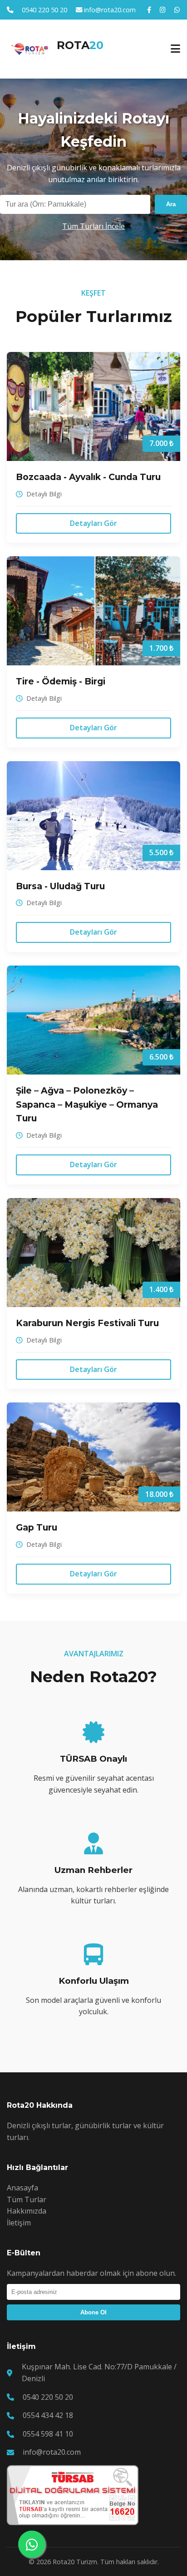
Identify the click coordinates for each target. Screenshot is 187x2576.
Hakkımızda (27, 2211)
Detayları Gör (93, 523)
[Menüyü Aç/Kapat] (175, 49)
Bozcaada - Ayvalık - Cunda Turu (88, 477)
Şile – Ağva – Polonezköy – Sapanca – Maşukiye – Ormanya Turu (87, 1104)
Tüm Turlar (27, 2200)
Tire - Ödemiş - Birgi (61, 681)
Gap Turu (37, 1527)
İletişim (19, 2223)
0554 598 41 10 (48, 2434)
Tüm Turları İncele (93, 226)
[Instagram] (163, 10)
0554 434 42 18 (48, 2415)
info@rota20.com (110, 10)
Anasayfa (22, 2188)
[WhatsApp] (177, 10)
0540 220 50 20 (44, 10)
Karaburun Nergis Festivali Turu (87, 1323)
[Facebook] (149, 10)
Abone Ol (93, 2312)
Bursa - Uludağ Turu (60, 886)
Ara (171, 204)
